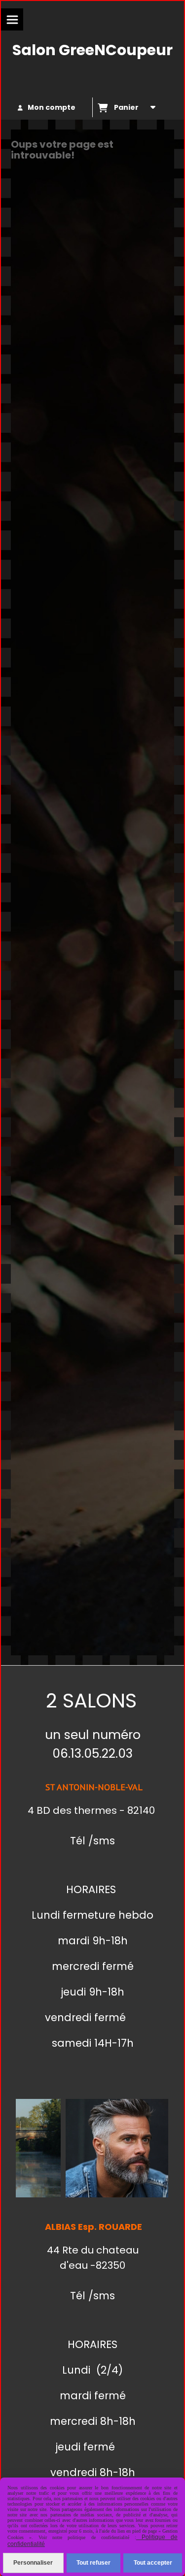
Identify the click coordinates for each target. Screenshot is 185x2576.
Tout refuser (93, 2563)
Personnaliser (33, 2563)
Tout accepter (153, 2563)
